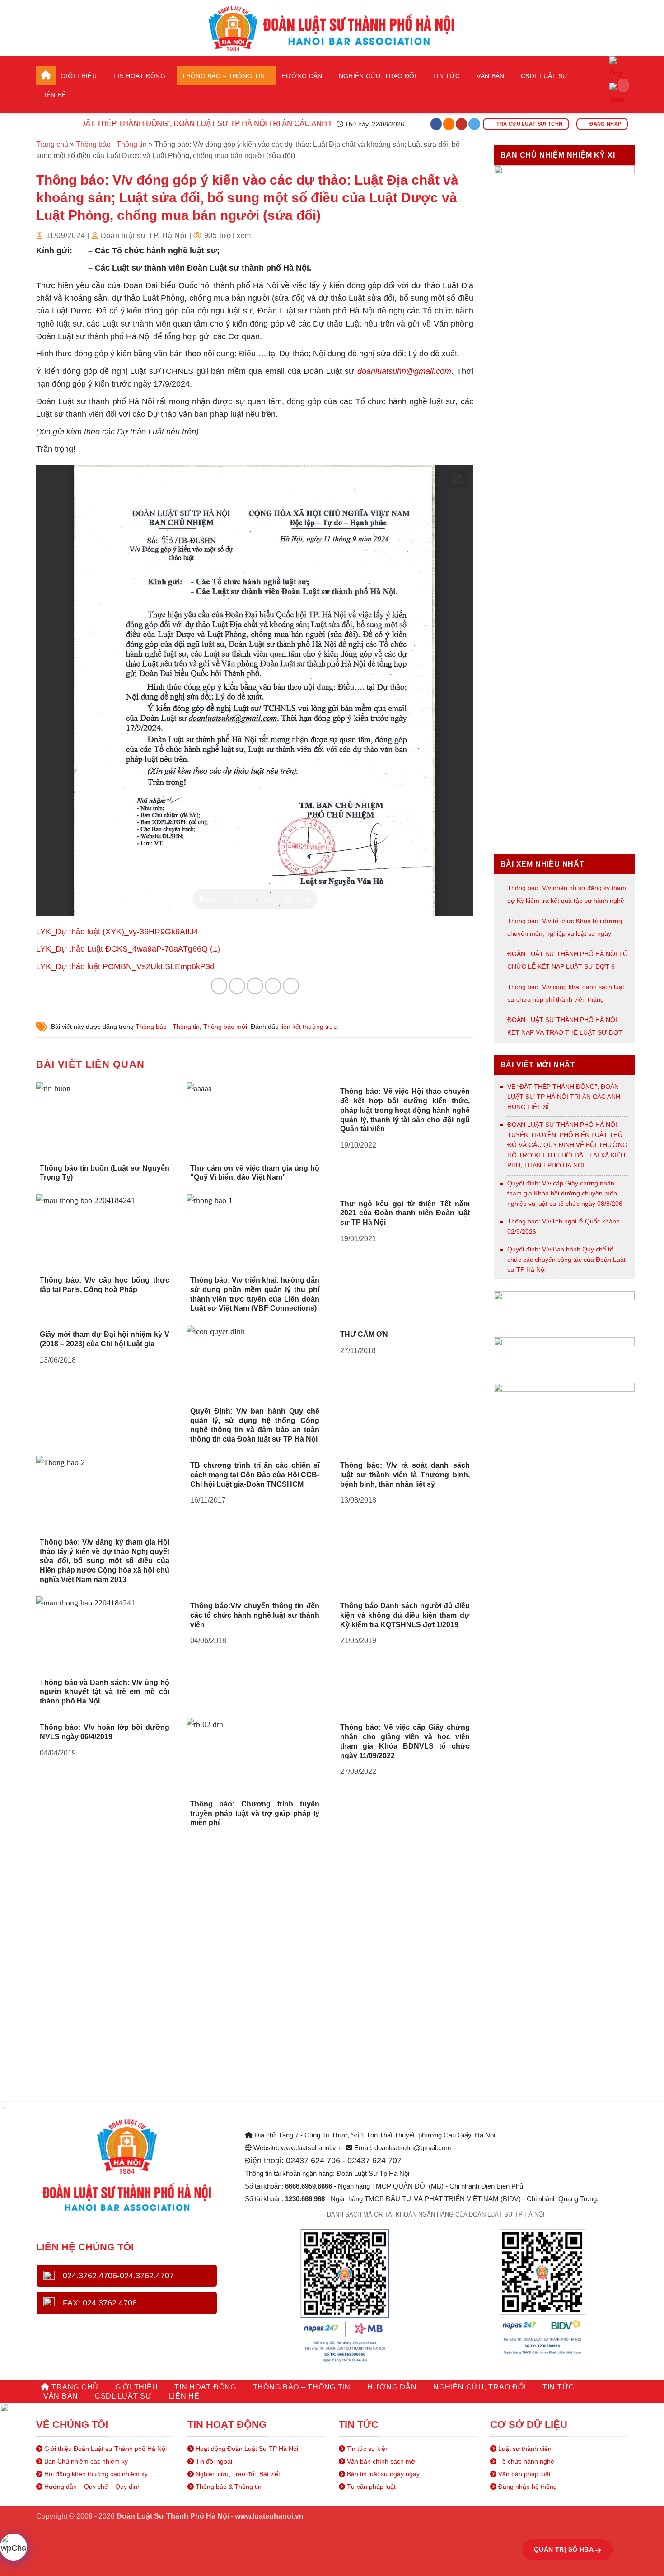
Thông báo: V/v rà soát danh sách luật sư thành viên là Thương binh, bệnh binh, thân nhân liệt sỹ (405, 1475)
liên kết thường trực (309, 1027)
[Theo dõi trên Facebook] (436, 124)
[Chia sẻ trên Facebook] (219, 986)
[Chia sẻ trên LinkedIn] (291, 986)
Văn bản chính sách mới (381, 2461)
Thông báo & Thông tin (228, 2487)
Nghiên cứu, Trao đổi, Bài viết (237, 2474)
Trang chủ (46, 75)
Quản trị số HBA (565, 2549)
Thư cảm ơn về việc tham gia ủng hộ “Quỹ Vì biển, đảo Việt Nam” (255, 1173)
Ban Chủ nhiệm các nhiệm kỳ (85, 2461)
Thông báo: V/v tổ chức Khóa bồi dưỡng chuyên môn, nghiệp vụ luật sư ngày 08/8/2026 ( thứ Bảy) (565, 933)
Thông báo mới (225, 1027)
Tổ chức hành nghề (525, 2461)
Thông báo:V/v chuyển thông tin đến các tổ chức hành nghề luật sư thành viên (255, 1615)
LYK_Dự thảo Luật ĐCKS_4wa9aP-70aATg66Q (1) (128, 949)
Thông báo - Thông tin (111, 144)
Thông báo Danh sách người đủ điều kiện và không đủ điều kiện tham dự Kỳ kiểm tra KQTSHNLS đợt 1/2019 (405, 1615)
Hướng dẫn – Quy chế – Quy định (92, 2487)
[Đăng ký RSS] (449, 124)
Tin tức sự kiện (367, 2449)
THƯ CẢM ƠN (364, 1334)
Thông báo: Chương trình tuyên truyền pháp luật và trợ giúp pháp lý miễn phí (255, 1813)
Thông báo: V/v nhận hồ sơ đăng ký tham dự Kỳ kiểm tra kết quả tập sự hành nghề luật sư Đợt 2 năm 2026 (567, 901)
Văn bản (491, 76)
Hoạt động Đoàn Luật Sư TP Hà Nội (246, 2449)
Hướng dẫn (302, 76)
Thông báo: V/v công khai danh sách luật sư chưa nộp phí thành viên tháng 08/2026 (566, 999)
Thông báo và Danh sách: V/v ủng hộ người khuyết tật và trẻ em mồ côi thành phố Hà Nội (105, 1692)
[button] (617, 104)
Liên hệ (54, 95)
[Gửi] (619, 85)
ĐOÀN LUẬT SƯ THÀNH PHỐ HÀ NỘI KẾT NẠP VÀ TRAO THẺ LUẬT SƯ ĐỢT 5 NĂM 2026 (565, 1032)
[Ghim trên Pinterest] (273, 986)
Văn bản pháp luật (524, 2474)
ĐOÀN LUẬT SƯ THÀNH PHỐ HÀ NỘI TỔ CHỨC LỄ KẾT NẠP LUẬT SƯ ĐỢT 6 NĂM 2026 (568, 966)
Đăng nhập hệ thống (527, 2487)
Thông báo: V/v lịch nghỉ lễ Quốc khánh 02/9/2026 (563, 1226)
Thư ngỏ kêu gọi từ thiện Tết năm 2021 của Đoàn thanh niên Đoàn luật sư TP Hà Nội (405, 1213)
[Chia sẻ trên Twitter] (237, 986)
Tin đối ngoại (213, 2461)
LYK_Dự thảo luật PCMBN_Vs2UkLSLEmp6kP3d (125, 966)
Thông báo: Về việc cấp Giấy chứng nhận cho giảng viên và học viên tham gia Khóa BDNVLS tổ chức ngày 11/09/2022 (405, 1741)
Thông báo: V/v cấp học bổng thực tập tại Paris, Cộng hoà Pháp (105, 1285)
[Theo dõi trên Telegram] (474, 124)
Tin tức (446, 76)
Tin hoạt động (139, 76)
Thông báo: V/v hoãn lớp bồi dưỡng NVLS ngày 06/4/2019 (105, 1732)
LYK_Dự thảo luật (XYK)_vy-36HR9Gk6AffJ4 (117, 932)
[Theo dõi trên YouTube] (462, 124)
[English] (617, 69)
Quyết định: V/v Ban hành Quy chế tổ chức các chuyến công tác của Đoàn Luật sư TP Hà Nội (566, 1259)
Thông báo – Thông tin (223, 76)
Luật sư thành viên (524, 2449)
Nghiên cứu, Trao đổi (378, 76)
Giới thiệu (79, 76)
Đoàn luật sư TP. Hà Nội (144, 236)
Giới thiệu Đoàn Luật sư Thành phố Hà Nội (105, 2449)
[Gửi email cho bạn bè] (255, 986)
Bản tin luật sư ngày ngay (382, 2474)
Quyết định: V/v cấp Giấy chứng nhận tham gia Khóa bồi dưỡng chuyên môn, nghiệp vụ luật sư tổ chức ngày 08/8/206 (565, 1193)
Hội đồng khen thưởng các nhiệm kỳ (95, 2474)
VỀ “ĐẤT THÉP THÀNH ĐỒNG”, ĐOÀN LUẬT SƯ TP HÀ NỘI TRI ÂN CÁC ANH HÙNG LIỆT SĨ (189, 124)
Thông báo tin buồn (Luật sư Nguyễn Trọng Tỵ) (105, 1173)
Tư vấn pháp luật (370, 2487)
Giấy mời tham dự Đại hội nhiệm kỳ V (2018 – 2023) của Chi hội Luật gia (105, 1339)
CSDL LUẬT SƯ (544, 76)
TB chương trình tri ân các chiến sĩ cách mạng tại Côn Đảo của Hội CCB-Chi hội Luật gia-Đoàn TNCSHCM (255, 1475)
